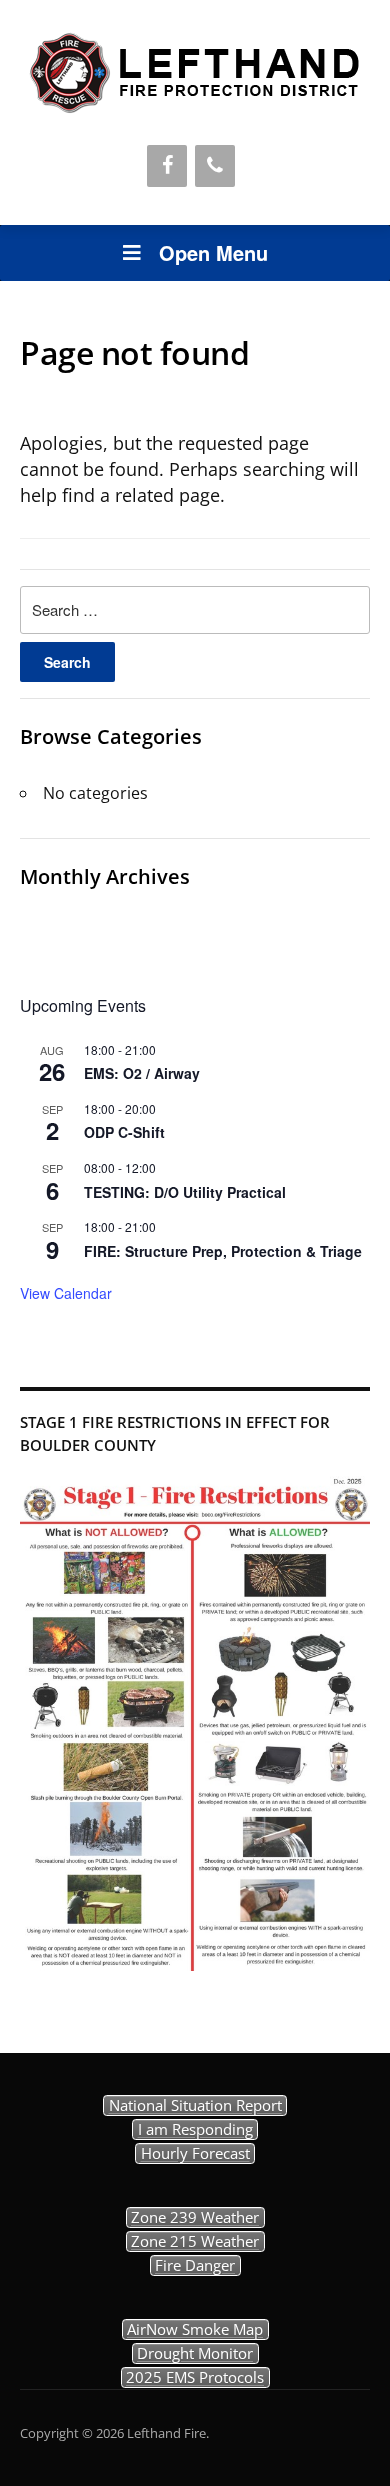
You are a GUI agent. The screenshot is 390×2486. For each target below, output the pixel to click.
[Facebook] (167, 166)
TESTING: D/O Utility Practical (185, 1192)
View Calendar (66, 1293)
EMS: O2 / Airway (142, 1073)
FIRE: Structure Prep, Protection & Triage (223, 1251)
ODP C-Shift (124, 1132)
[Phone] (215, 166)
